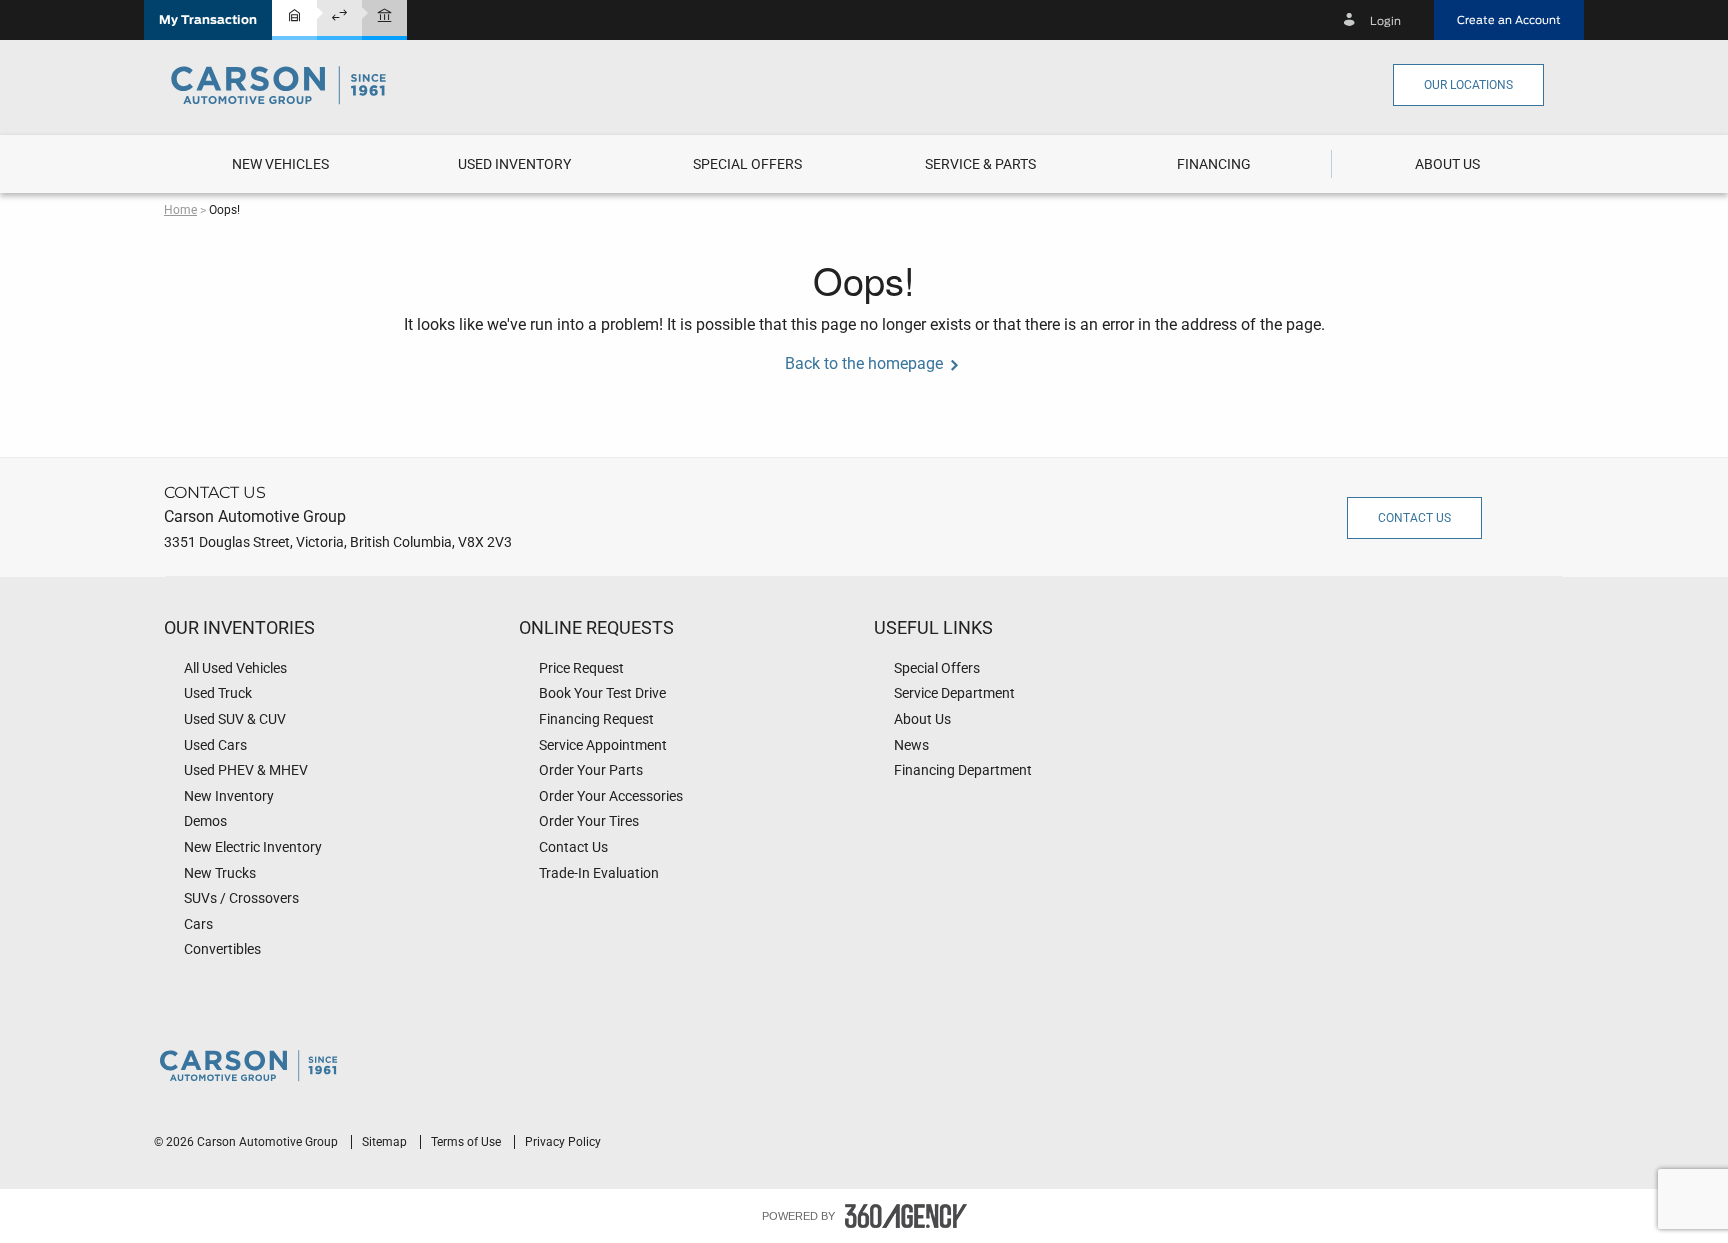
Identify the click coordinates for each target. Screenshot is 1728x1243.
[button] (208, 20)
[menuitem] (280, 164)
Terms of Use (467, 1142)
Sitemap (386, 1142)
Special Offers (747, 164)
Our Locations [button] (1468, 85)
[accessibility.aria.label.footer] (906, 1216)
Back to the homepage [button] (864, 363)
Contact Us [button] (1414, 518)
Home (180, 210)
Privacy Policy (563, 1142)
